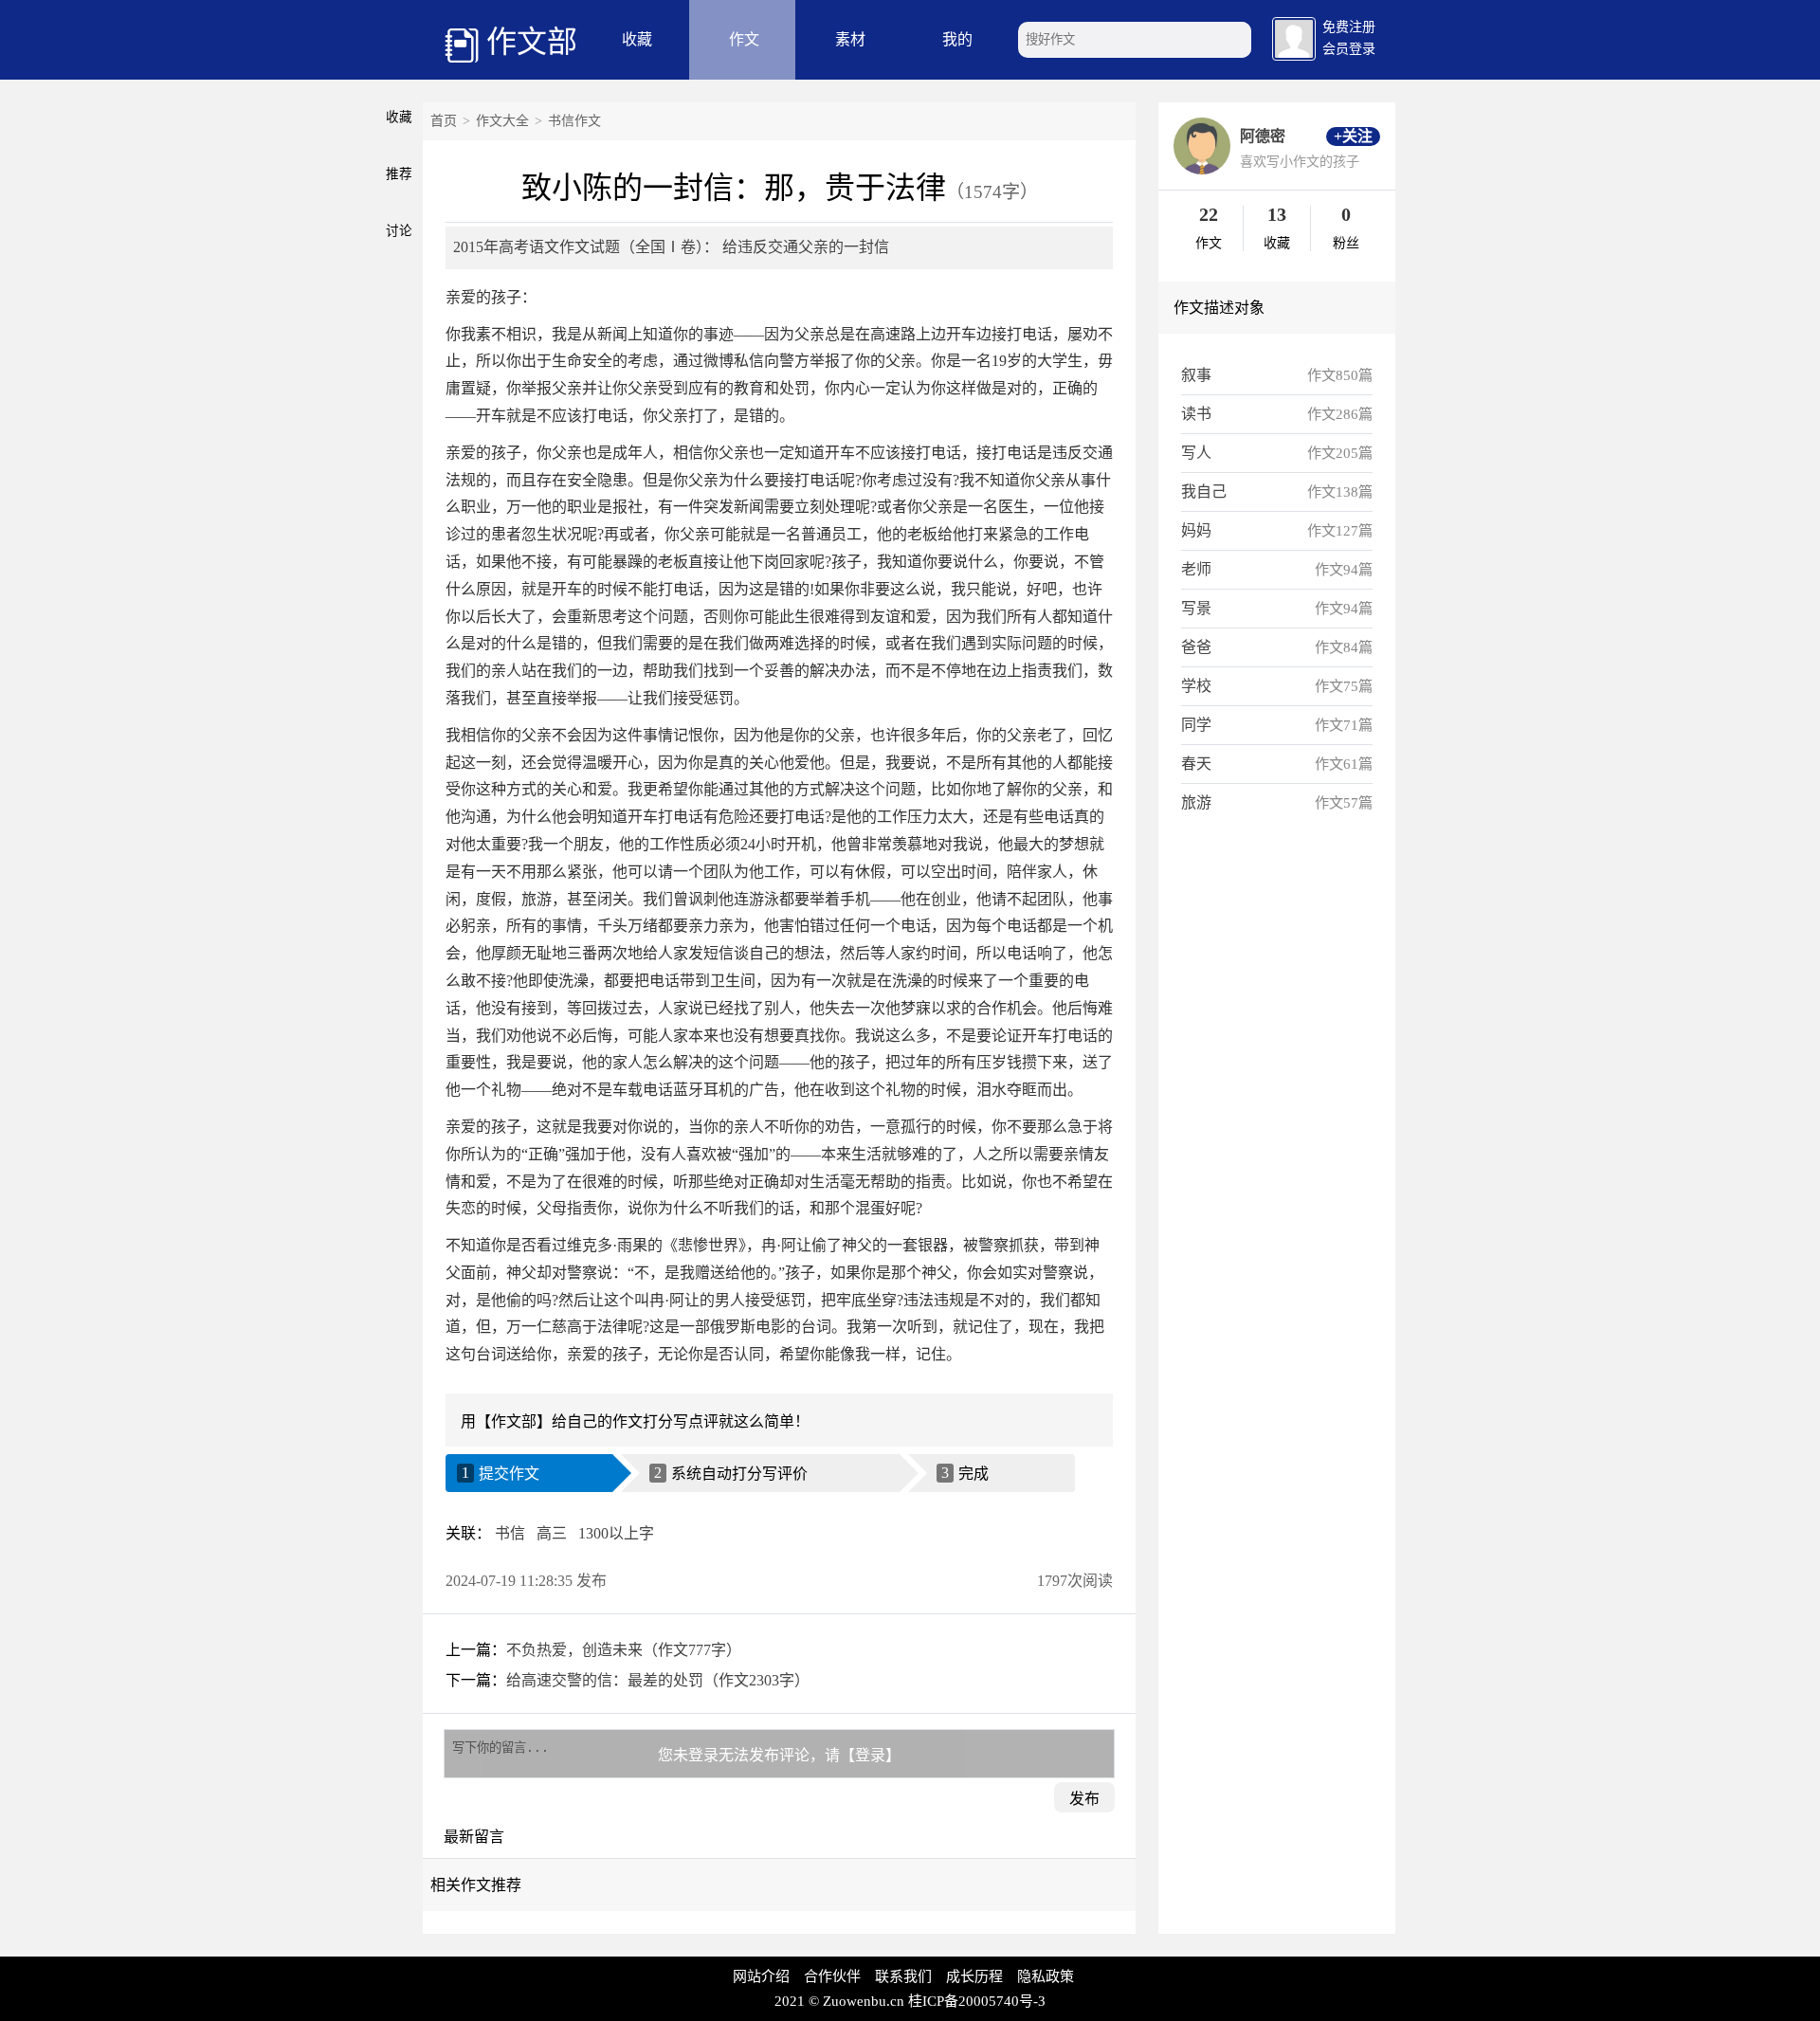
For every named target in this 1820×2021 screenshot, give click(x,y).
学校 (1196, 686)
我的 (957, 39)
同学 (1196, 725)
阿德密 (1263, 136)
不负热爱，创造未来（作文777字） (624, 1650)
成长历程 (974, 1976)
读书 (1196, 414)
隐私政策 (1046, 1976)
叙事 (1196, 375)
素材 (850, 39)
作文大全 (502, 121)
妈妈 (1196, 530)
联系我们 (903, 1976)
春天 (1196, 764)
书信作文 (574, 121)
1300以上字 (616, 1533)
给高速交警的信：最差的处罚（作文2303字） (658, 1680)
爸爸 (1196, 647)
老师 (1196, 569)
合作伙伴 (832, 1976)
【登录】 (870, 1755)
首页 (444, 121)
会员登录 (1349, 49)
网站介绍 (761, 1976)
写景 (1196, 608)
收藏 (637, 39)
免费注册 (1349, 27)
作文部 (532, 42)
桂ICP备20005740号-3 (977, 2001)
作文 (744, 39)
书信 (510, 1533)
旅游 (1196, 802)
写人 (1196, 453)
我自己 (1204, 492)
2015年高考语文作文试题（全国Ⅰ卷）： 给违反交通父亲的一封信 (671, 247)
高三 (552, 1533)
